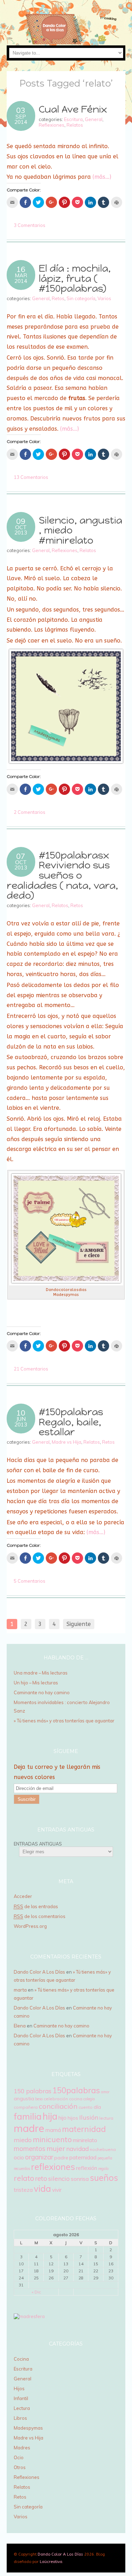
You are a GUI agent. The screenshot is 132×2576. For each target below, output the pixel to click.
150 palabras (33, 2091)
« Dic (36, 2292)
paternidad (83, 2157)
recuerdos (22, 2169)
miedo (23, 2140)
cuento (86, 2107)
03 (21, 110)
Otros (20, 2467)
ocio (19, 2157)
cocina (76, 2099)
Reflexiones (52, 125)
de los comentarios (40, 1916)
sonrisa (80, 2179)
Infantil (21, 2398)
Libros (20, 2418)
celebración (56, 2099)
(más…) (102, 177)
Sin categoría (81, 298)
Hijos (19, 2388)
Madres (22, 2448)
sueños (104, 2178)
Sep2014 (21, 119)
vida (42, 2188)
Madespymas (28, 2428)
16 (21, 269)
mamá (53, 2130)
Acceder (23, 1896)
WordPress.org (30, 1926)
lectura (106, 2118)
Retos (58, 298)
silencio (59, 2179)
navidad (77, 2149)
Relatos (75, 125)
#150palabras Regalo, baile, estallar (71, 1422)
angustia (24, 2099)
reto (41, 2178)
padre (61, 2158)
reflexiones (53, 2167)
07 (21, 856)
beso (39, 2099)
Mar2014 (21, 278)
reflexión (87, 2168)
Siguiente (79, 1624)
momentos (30, 2148)
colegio (89, 2099)
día (97, 2107)
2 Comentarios (30, 812)
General (94, 119)
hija (50, 2116)
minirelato (85, 2140)
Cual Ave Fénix (73, 109)
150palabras (76, 2090)
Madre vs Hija (67, 1442)
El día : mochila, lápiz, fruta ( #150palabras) (75, 278)
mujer (56, 2148)
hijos (73, 2118)
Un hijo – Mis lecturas (36, 1683)
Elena (20, 2026)
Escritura (73, 119)
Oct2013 (21, 530)
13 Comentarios (31, 477)
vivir (57, 2190)
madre (29, 2128)
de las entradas (36, 1906)
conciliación (58, 2106)
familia (28, 2116)
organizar (39, 2157)
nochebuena (103, 2149)
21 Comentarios (31, 1369)
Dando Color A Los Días (39, 1972)
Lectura (22, 2408)
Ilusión (89, 2117)
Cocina (21, 2359)
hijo (62, 2118)
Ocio (19, 2457)
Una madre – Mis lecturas (41, 1673)
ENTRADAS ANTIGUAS (38, 1844)
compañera (26, 2107)
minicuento (52, 2139)
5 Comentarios (30, 1581)
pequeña (105, 2158)
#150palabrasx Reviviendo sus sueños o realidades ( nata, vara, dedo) (62, 875)
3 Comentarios (30, 225)
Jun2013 (21, 1422)
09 (21, 521)
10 (21, 1413)
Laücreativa (51, 2562)
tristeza (23, 2190)
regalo (103, 2169)
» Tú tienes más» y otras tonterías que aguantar (65, 1721)
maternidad (84, 2129)
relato (24, 2178)
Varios (104, 298)
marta (20, 1990)
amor (105, 2092)
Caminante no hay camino (42, 1692)
